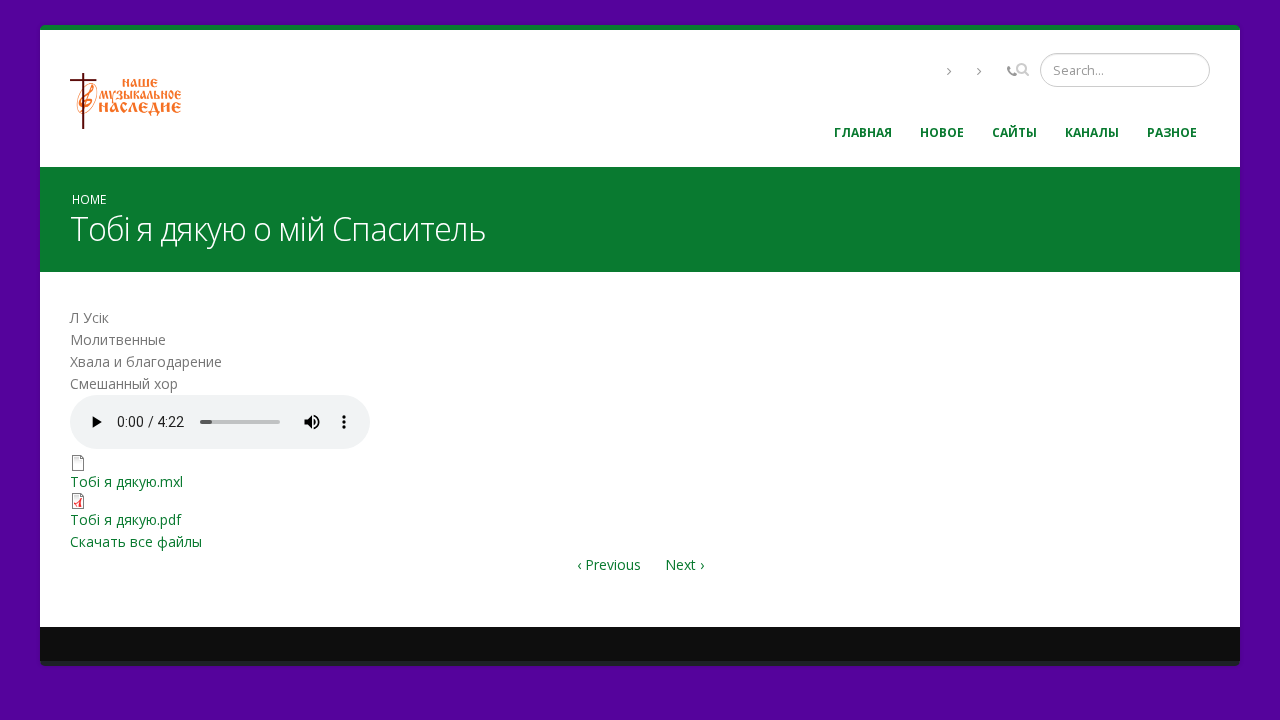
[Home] (133, 98)
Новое (942, 132)
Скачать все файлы (136, 541)
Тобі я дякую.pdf (125, 519)
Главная (863, 132)
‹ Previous (609, 564)
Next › (684, 564)
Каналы (1092, 132)
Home (89, 199)
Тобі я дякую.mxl (126, 481)
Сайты (1014, 132)
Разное (1172, 132)
